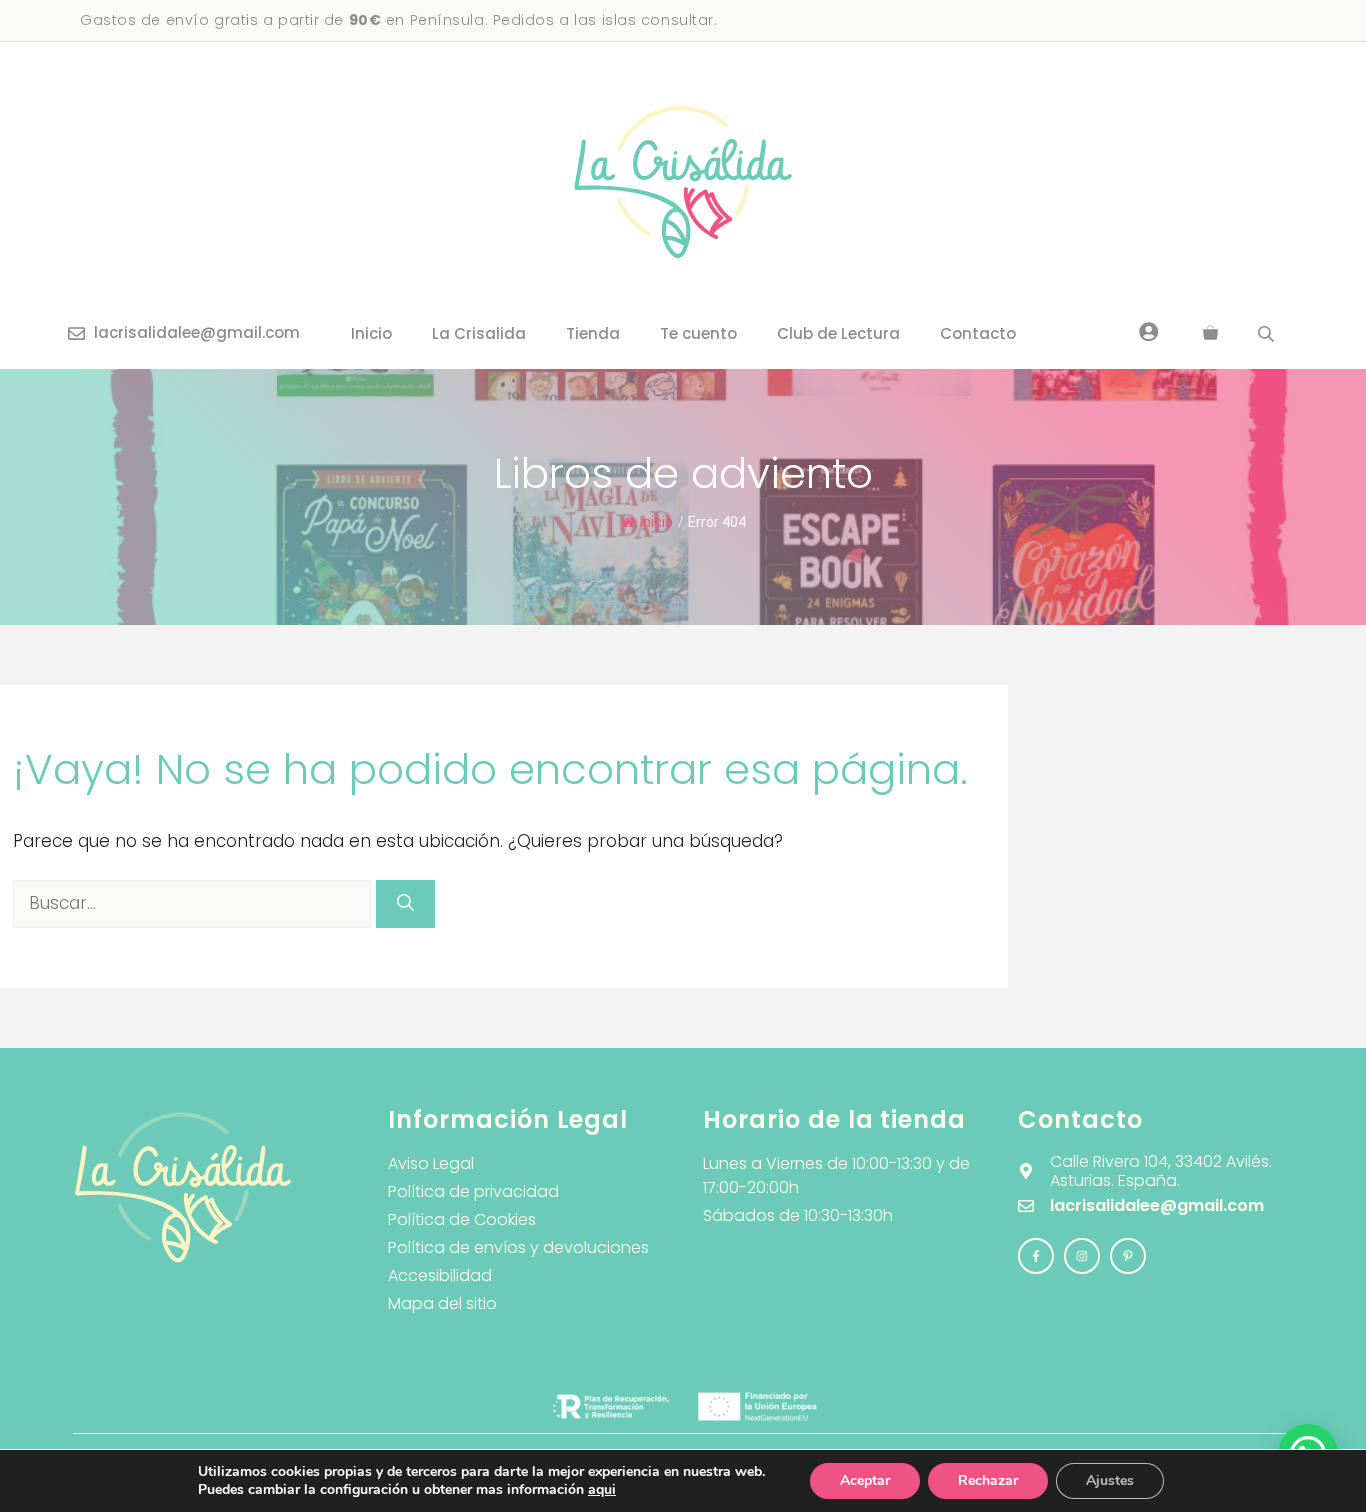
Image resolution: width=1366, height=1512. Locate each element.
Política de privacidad (473, 1191)
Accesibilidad (440, 1275)
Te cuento (698, 333)
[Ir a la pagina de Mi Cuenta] (1149, 331)
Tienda (593, 333)
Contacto (978, 333)
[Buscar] (405, 904)
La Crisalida (479, 333)
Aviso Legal (431, 1163)
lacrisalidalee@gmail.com (197, 332)
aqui (602, 1489)
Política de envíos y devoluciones (518, 1247)
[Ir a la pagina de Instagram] (1036, 1256)
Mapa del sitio (442, 1303)
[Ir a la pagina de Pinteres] (1128, 1256)
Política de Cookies (462, 1219)
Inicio (371, 333)
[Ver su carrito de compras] (1210, 334)
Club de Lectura (838, 333)
